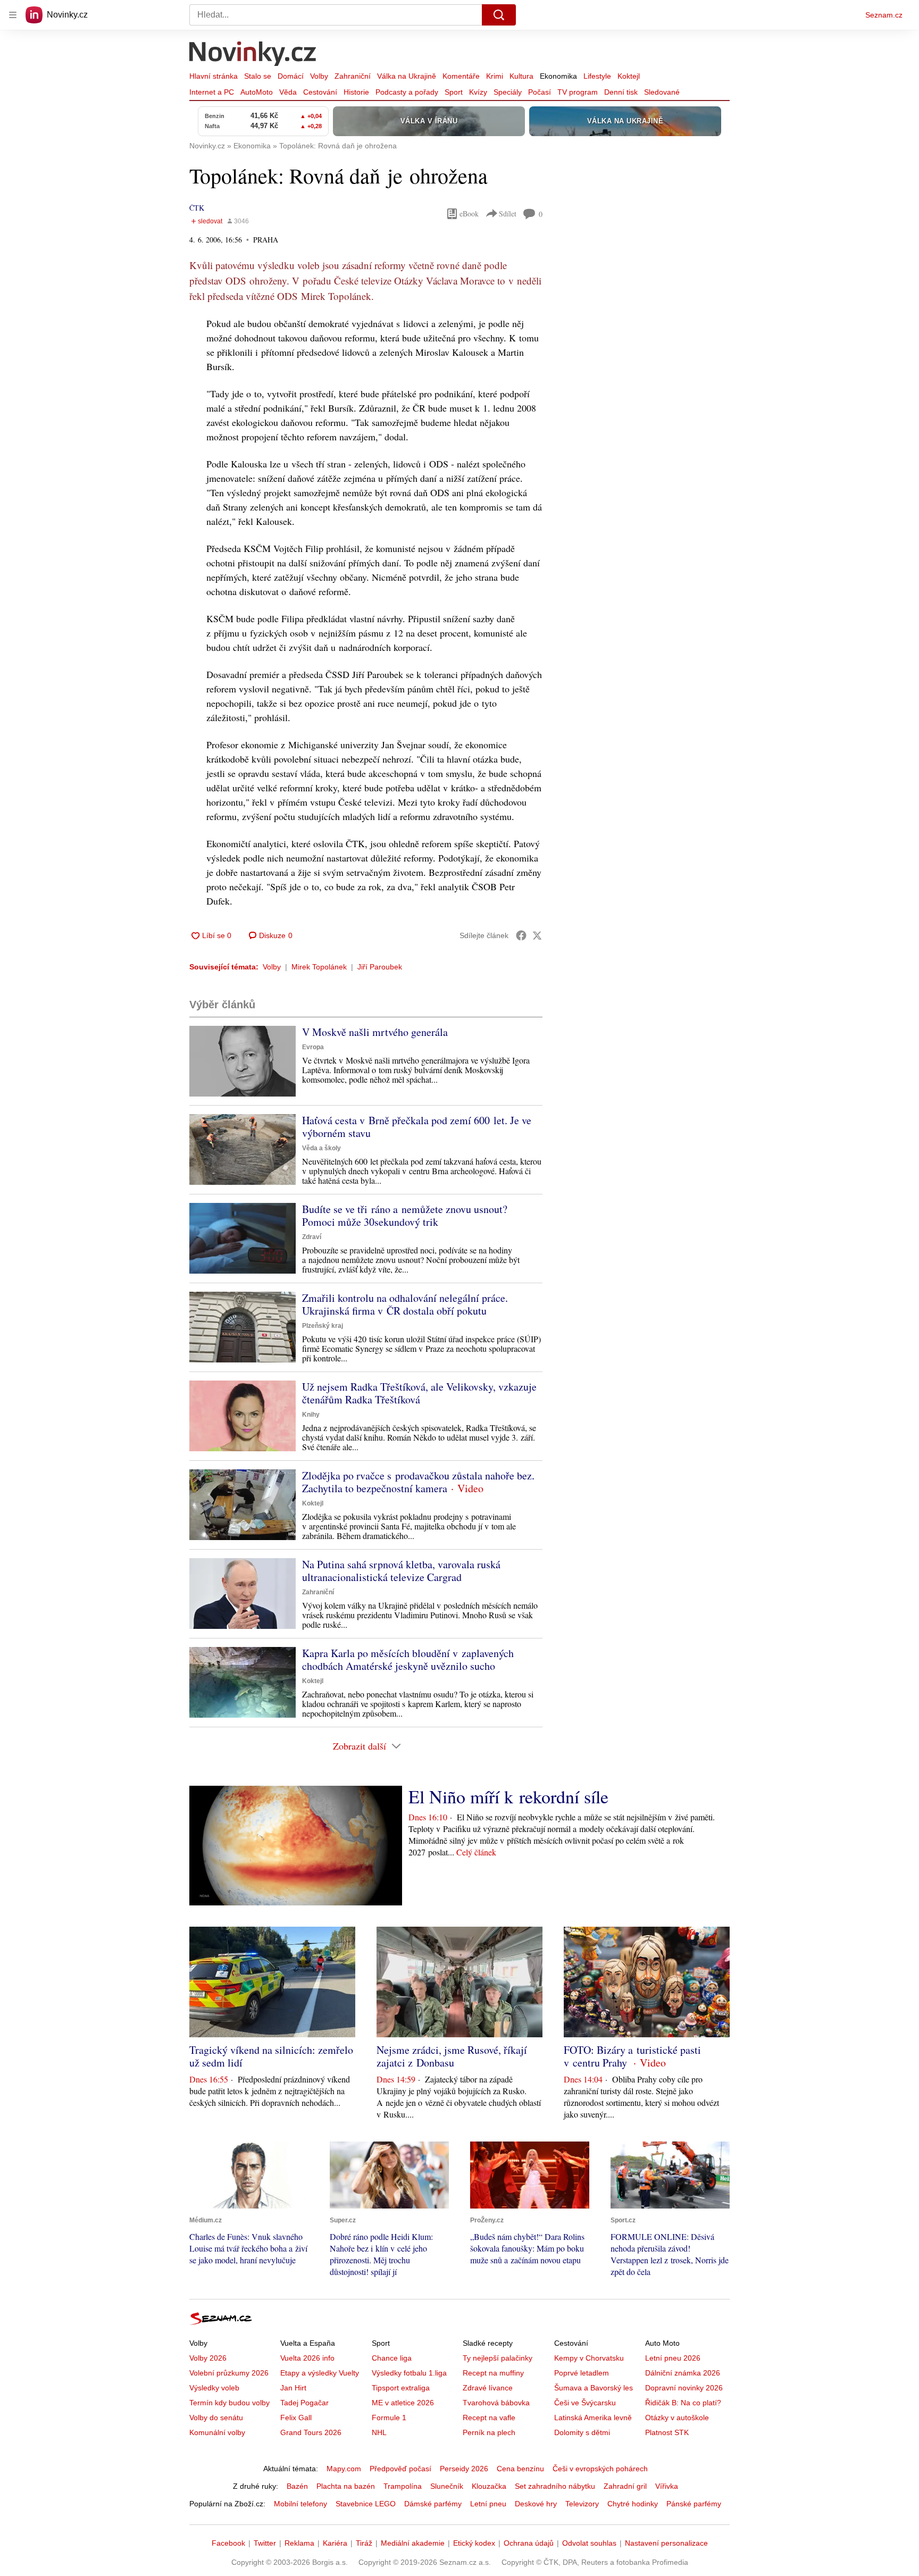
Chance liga (392, 2358)
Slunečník (447, 2486)
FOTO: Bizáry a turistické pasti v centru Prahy (632, 2056)
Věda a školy (321, 1148)
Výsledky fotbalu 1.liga (409, 2373)
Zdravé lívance (488, 2388)
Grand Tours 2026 (311, 2432)
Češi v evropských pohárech (600, 2469)
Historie (356, 92)
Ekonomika (558, 76)
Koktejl (629, 76)
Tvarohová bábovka (496, 2403)
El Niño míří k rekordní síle (508, 1796)
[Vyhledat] (499, 15)
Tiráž (364, 2543)
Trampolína (403, 2486)
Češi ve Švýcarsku (585, 2403)
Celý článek (476, 1852)
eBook (469, 214)
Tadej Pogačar (304, 2403)
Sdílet (508, 214)
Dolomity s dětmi (582, 2432)
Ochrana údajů (529, 2543)
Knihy (311, 1415)
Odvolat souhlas (589, 2543)
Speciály (508, 92)
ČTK (197, 208)
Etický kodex (474, 2543)
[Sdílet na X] (537, 935)
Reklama (299, 2543)
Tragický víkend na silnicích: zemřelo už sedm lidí (271, 2056)
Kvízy (478, 92)
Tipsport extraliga (401, 2388)
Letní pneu (488, 2504)
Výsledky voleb (214, 2388)
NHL (379, 2432)
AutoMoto (257, 92)
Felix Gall (296, 2418)
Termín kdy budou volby (229, 2403)
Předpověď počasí (400, 2469)
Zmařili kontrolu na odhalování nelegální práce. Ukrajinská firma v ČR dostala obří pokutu (405, 1304)
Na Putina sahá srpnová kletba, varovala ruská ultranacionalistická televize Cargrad (401, 1571)
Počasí (540, 92)
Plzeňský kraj (323, 1326)
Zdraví (312, 1237)
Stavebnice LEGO (366, 2504)
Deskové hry (536, 2504)
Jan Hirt (293, 2388)
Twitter (265, 2543)
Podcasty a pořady (407, 92)
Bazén (297, 2486)
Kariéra (335, 2543)
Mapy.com (344, 2469)
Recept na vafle (489, 2418)
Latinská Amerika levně (593, 2418)
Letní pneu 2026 (673, 2358)
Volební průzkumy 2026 (229, 2373)
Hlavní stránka (214, 76)
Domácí (291, 76)
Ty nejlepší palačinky (498, 2358)
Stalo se (258, 76)
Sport (454, 92)
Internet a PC (212, 92)
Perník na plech (489, 2432)
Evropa (313, 1047)
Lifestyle (597, 76)
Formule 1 (389, 2418)
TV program (578, 92)
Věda (288, 92)
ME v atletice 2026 (403, 2403)
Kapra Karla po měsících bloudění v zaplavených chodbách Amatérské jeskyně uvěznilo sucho (408, 1659)
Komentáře (461, 76)
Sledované (662, 92)
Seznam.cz (884, 15)
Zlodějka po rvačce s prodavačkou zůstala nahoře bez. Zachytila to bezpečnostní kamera (418, 1482)
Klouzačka (489, 2486)
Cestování (320, 92)
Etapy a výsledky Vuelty (320, 2373)
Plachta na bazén (346, 2486)
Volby (319, 76)
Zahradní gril (625, 2486)
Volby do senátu (216, 2418)
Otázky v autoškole (677, 2418)
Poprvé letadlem (582, 2373)
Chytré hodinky (633, 2504)
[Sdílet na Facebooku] (521, 935)
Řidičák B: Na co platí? (683, 2403)
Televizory (582, 2504)
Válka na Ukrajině (407, 76)
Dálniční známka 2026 (683, 2373)
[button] (243, 1061)
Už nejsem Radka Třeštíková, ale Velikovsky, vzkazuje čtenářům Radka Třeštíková (419, 1393)
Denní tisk (621, 92)
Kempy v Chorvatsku (589, 2358)
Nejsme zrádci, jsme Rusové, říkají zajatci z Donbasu (452, 2056)
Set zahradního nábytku (555, 2486)
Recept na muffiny (493, 2373)
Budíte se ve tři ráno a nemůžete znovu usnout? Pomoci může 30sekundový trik (405, 1215)
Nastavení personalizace (666, 2543)
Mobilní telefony (300, 2504)
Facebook (228, 2543)
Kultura (521, 76)
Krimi (495, 76)
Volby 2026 (208, 2358)
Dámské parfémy (433, 2504)
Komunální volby (217, 2432)
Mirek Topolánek (319, 967)
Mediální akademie (413, 2543)
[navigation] (13, 15)
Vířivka (667, 2486)
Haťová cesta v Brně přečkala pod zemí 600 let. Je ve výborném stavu (417, 1127)
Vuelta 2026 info (307, 2358)
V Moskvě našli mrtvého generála (375, 1032)
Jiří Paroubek (380, 967)
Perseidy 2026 (464, 2469)
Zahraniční (353, 76)
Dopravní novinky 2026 (684, 2388)
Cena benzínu (520, 2469)
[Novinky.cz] (253, 55)
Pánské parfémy (694, 2504)
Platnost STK (667, 2432)
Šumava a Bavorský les (594, 2388)
